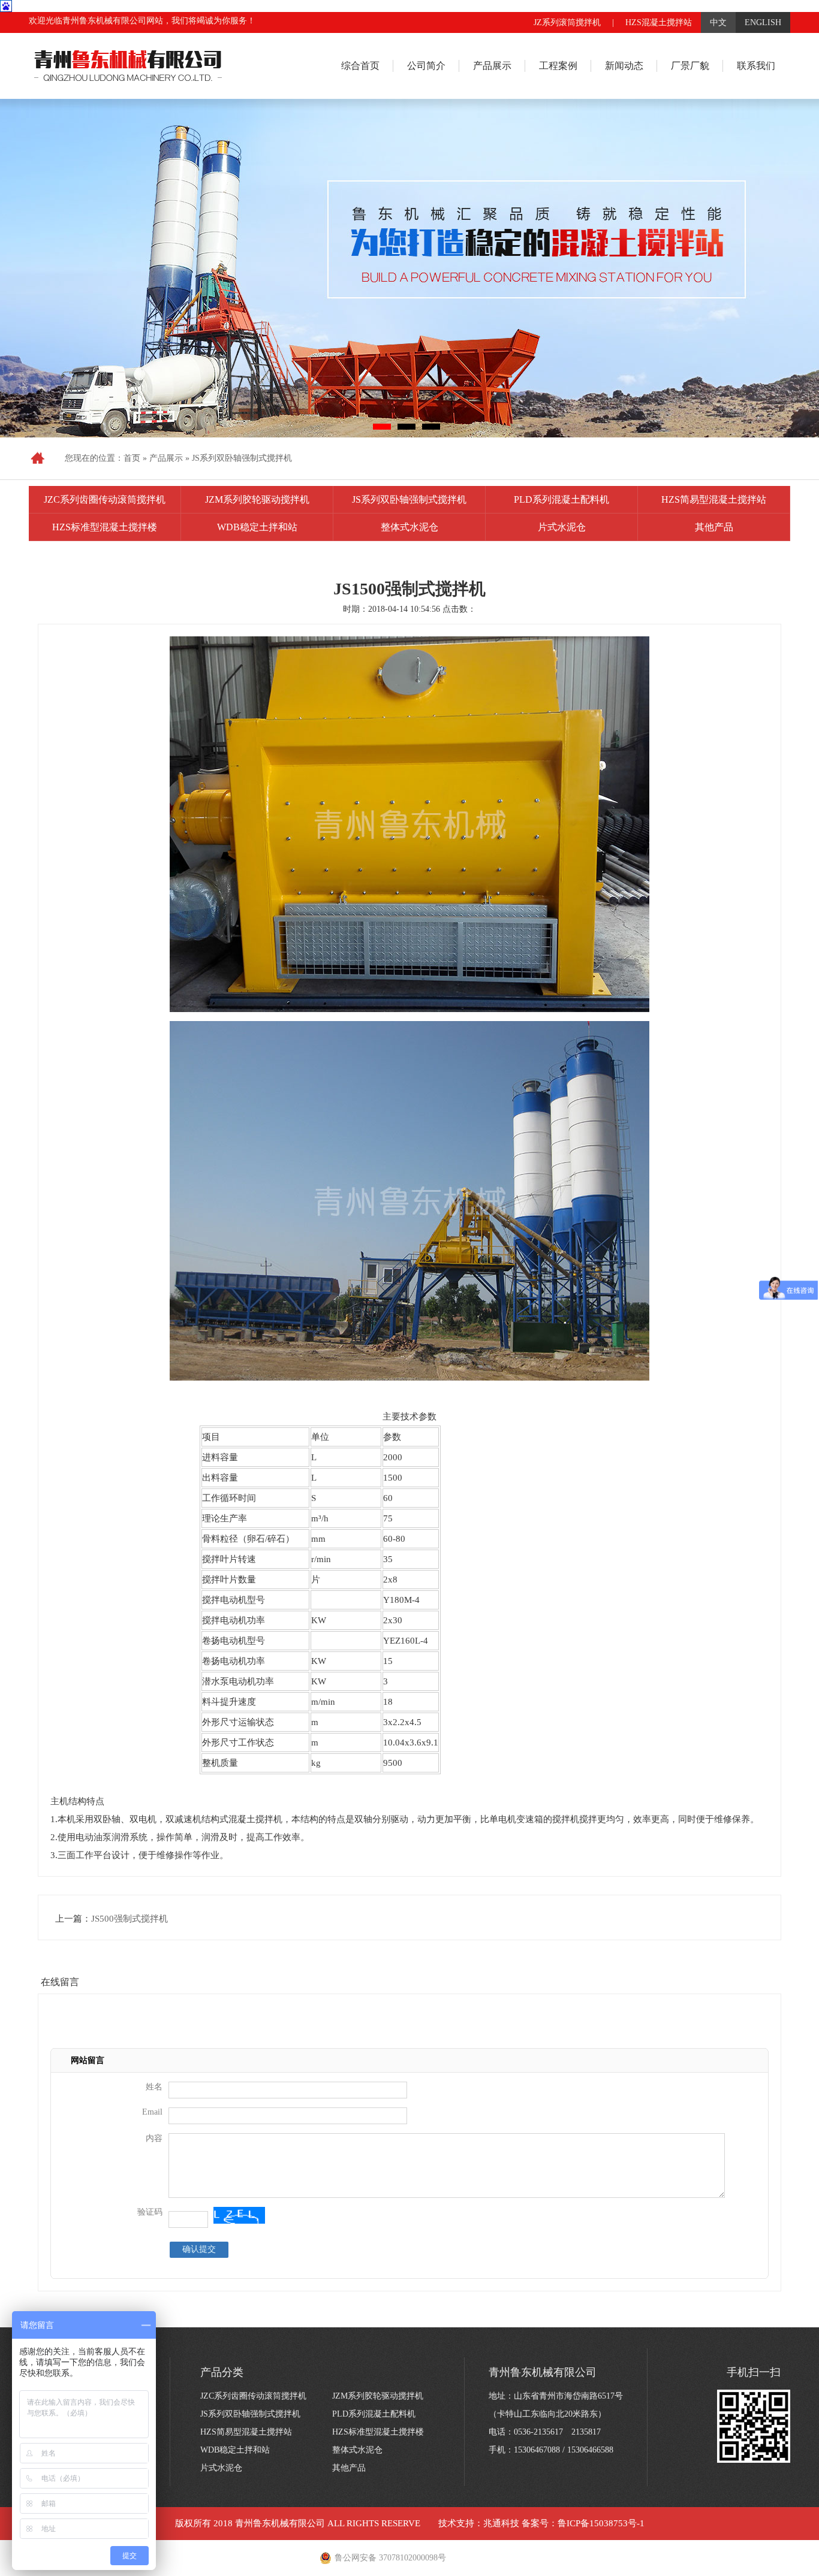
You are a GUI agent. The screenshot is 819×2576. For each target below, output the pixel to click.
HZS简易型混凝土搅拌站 (714, 499)
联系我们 (756, 66)
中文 (718, 22)
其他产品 (714, 527)
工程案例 (558, 66)
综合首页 (360, 66)
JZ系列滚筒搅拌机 (567, 22)
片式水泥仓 (562, 527)
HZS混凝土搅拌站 (659, 22)
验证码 (150, 2212)
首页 (132, 458)
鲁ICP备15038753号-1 (601, 2523)
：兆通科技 (497, 2523)
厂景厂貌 (690, 66)
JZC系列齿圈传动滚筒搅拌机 (105, 499)
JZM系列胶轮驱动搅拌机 (257, 499)
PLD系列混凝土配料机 (561, 499)
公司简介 (426, 66)
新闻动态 (624, 66)
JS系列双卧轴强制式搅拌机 (242, 458)
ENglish (763, 22)
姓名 (154, 2087)
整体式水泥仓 (409, 527)
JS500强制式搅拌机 (130, 1919)
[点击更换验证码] (239, 2215)
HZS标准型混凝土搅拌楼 (105, 527)
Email (152, 2112)
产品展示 (492, 66)
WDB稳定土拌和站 (257, 527)
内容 (154, 2138)
